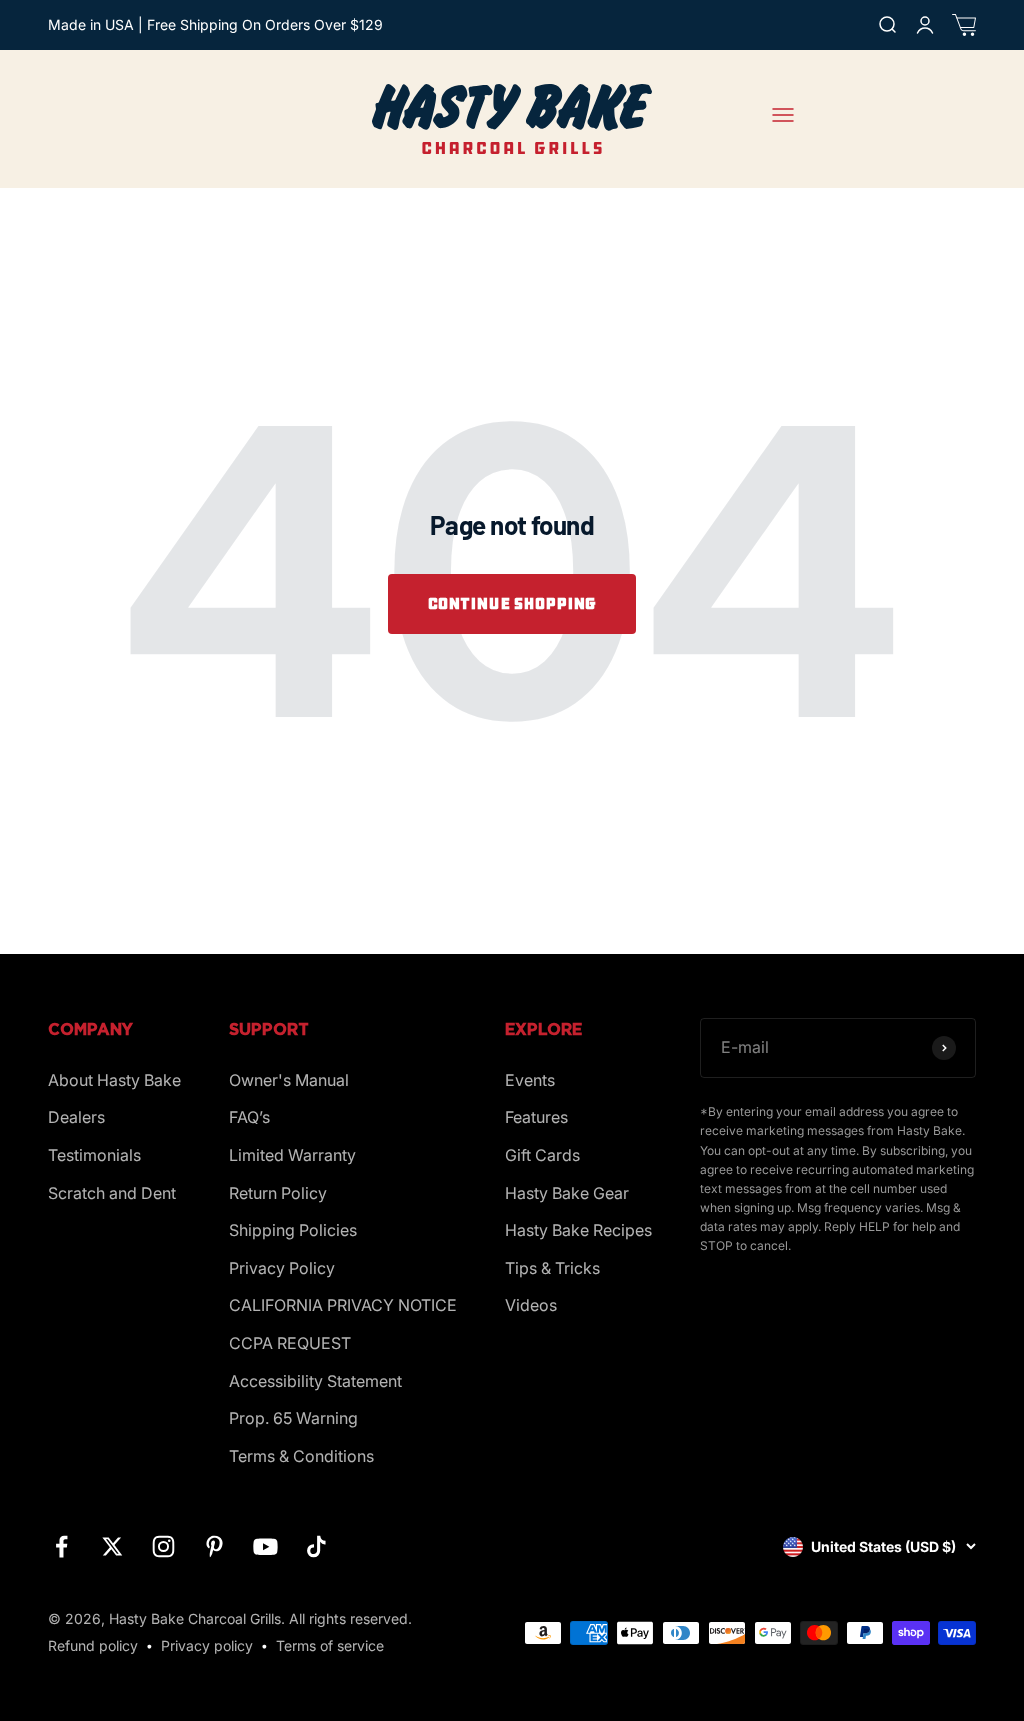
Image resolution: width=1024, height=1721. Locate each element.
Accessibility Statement (315, 1381)
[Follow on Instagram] (163, 1546)
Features (536, 1117)
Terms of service (330, 1645)
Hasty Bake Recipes (578, 1230)
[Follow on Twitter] (112, 1546)
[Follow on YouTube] (265, 1546)
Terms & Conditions (301, 1456)
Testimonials (94, 1155)
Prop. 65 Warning (293, 1418)
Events (530, 1080)
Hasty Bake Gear (567, 1193)
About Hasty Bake (114, 1080)
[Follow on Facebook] (61, 1546)
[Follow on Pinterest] (214, 1546)
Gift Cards (542, 1155)
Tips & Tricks (552, 1268)
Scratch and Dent (112, 1193)
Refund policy (93, 1645)
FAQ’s (249, 1117)
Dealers (76, 1117)
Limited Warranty (292, 1155)
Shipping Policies (293, 1230)
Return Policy (278, 1193)
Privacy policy (207, 1645)
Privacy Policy (282, 1268)
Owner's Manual (289, 1080)
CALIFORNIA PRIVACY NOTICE (343, 1305)
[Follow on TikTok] (316, 1546)
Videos (531, 1305)
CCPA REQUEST (290, 1343)
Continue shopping (512, 603)
